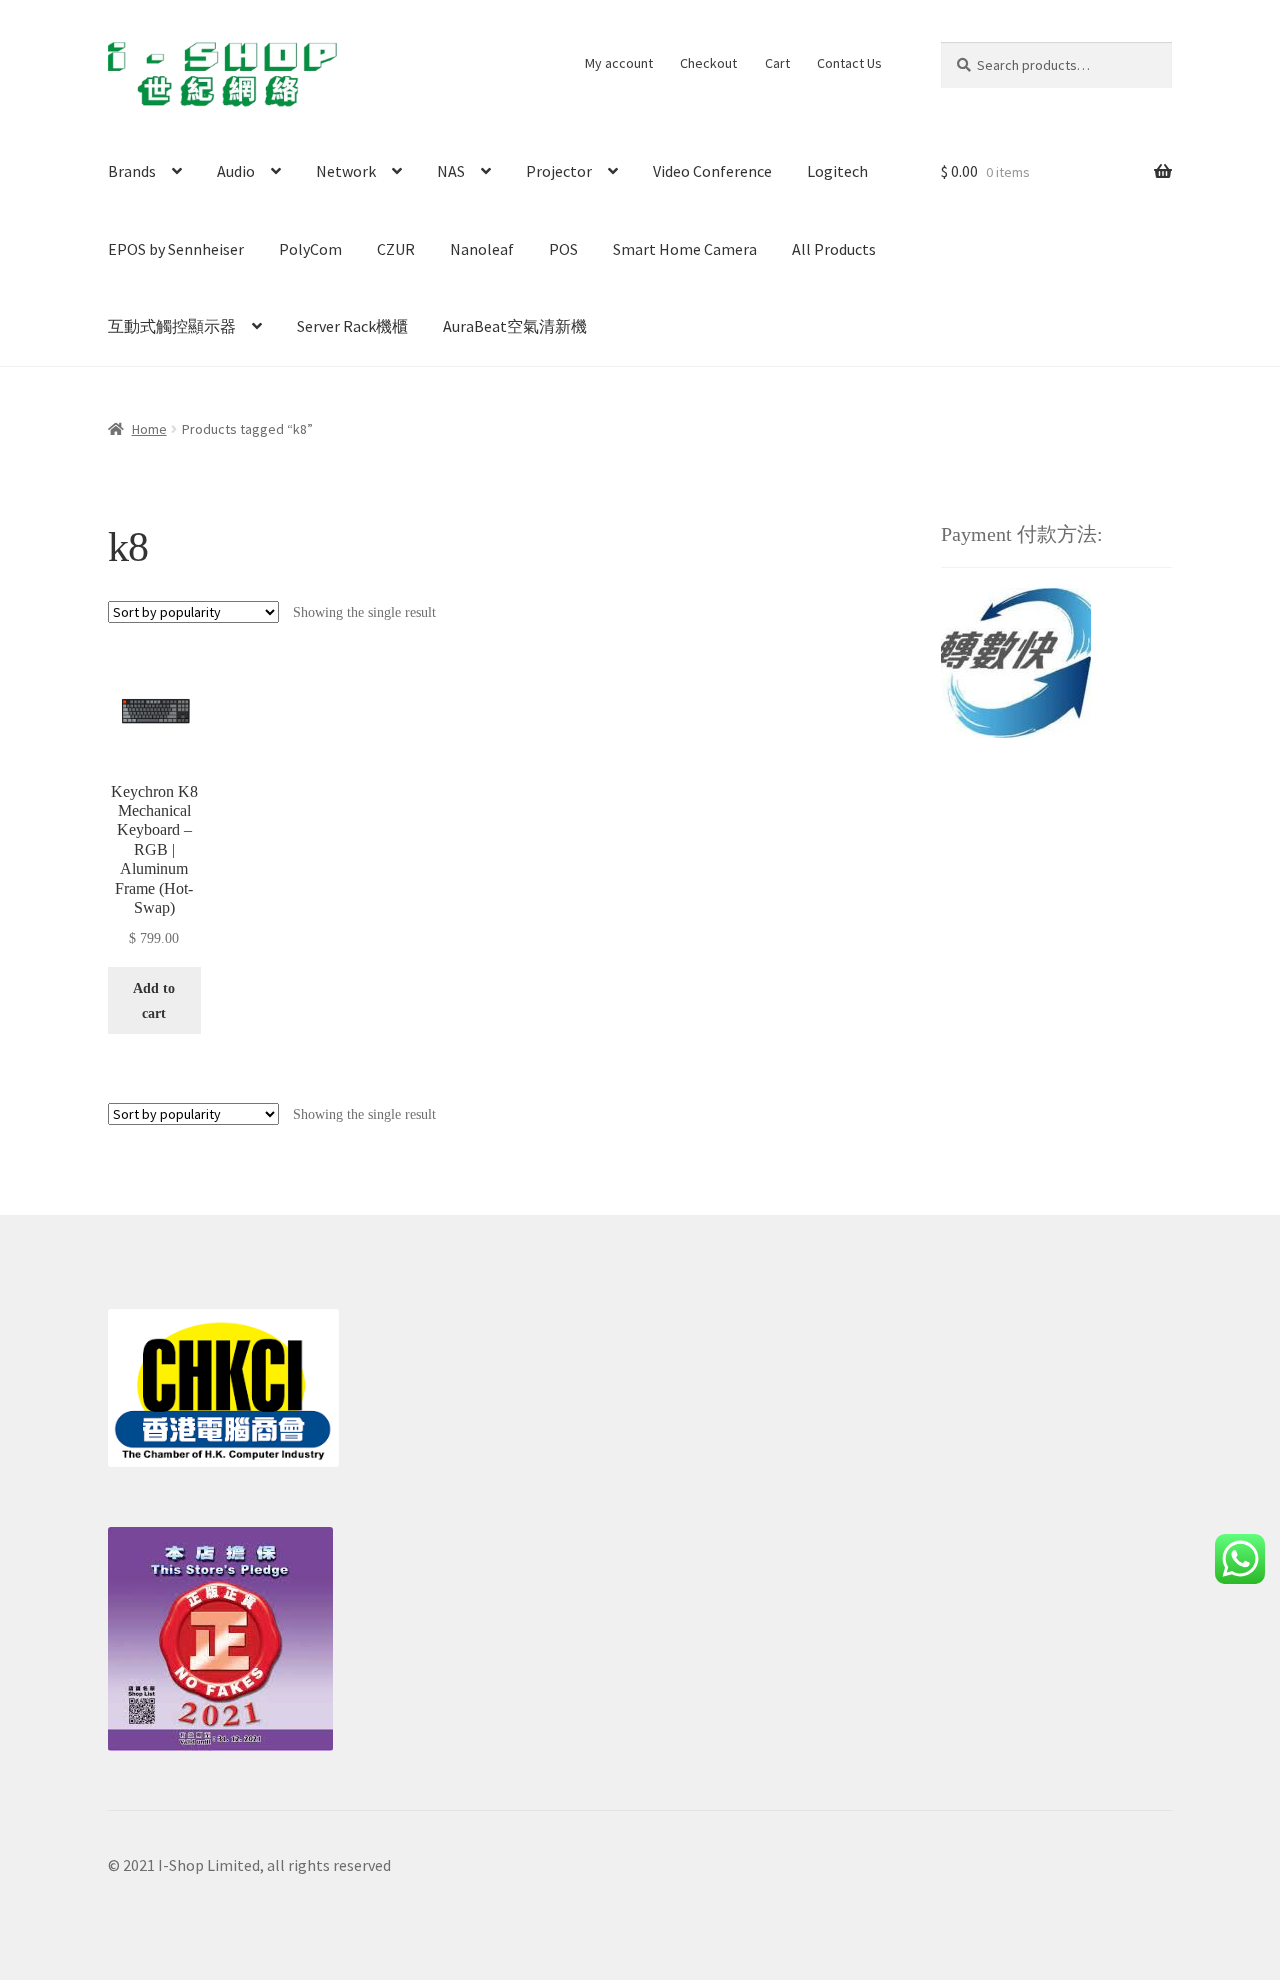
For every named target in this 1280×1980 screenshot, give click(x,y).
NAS (451, 171)
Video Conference (712, 171)
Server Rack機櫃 (352, 326)
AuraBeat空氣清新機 (515, 326)
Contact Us (849, 63)
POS (563, 249)
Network (346, 171)
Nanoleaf (482, 249)
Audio (236, 171)
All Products (834, 249)
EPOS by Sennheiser (176, 249)
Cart (777, 63)
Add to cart (154, 1001)
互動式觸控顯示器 (172, 326)
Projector (559, 171)
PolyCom (310, 249)
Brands (132, 171)
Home (149, 429)
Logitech (837, 171)
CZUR (396, 249)
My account (619, 63)
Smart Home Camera (685, 249)
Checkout (708, 63)
